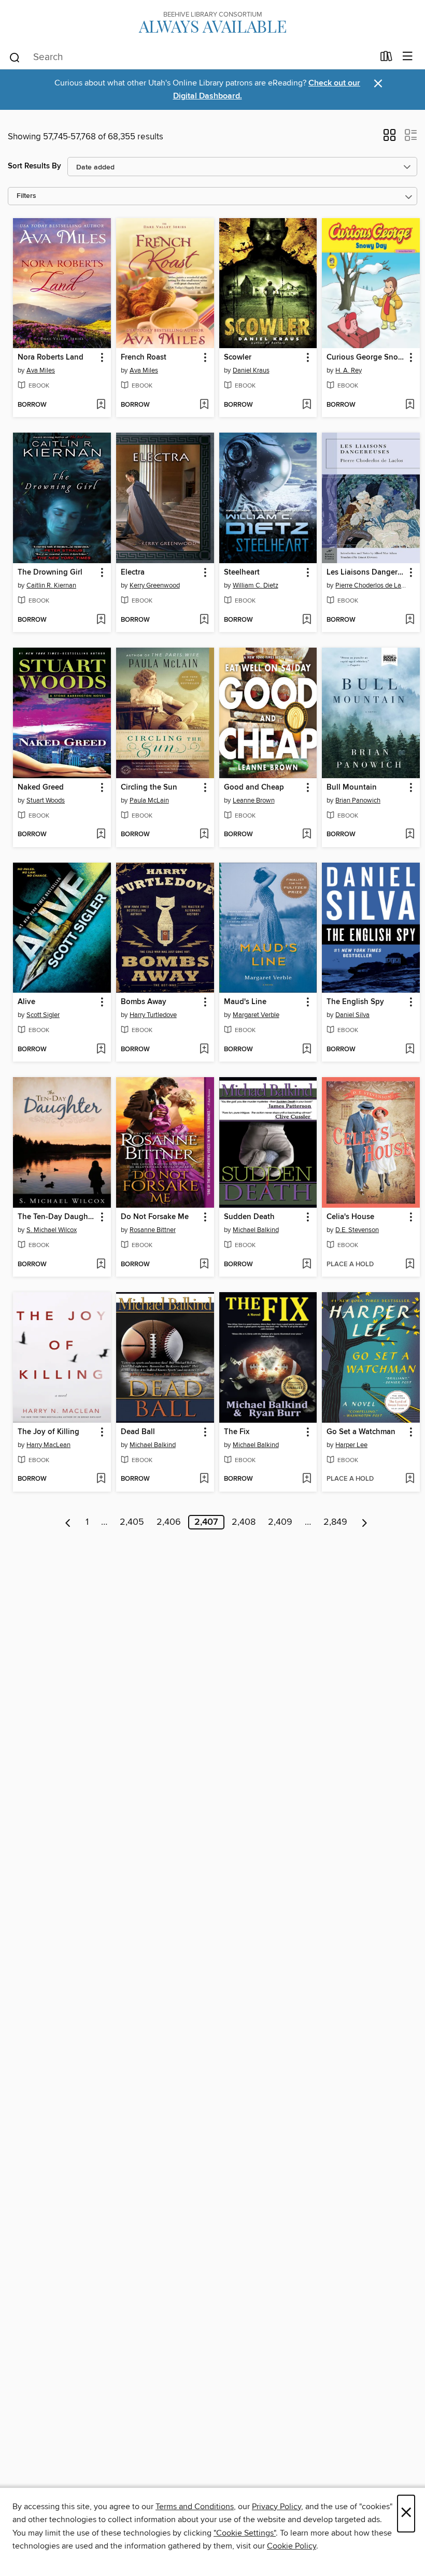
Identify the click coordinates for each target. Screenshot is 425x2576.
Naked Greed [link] (41, 788)
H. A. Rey (349, 370)
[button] (389, 138)
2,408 (244, 1522)
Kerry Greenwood (155, 585)
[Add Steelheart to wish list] (307, 620)
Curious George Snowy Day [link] (366, 357)
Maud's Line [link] (245, 1002)
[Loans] (386, 59)
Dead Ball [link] (138, 1432)
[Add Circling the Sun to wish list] (204, 835)
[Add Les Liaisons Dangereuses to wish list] (410, 620)
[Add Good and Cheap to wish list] (307, 835)
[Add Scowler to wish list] (307, 405)
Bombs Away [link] (144, 1002)
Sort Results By (34, 166)
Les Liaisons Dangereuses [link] (366, 573)
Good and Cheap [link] (254, 788)
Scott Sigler (43, 1015)
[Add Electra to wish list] (204, 620)
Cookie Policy (292, 2546)
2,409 (280, 1522)
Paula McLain (149, 800)
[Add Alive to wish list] (101, 1050)
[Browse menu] (408, 57)
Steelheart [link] (242, 573)
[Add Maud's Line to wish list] (307, 1050)
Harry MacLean (48, 1445)
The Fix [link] (237, 1432)
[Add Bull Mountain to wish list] (410, 835)
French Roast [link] (144, 357)
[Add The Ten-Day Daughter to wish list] (101, 1265)
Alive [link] (26, 1002)
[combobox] (191, 58)
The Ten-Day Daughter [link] (57, 1217)
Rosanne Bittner (153, 1230)
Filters (26, 196)
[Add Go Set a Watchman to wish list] (410, 1479)
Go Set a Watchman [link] (361, 1432)
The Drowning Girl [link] (50, 573)
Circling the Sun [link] (149, 788)
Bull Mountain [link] (352, 788)
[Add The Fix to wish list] (307, 1479)
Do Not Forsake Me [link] (155, 1217)
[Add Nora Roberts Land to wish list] (101, 405)
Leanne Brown (254, 800)
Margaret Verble (256, 1015)
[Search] (15, 57)
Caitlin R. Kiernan (51, 585)
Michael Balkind (256, 1230)
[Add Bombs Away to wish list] (204, 1050)
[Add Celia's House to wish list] (410, 1265)
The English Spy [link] (355, 1002)
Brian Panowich (358, 800)
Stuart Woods (46, 800)
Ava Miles (41, 370)
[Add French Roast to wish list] (204, 405)
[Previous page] (68, 1522)
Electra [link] (133, 573)
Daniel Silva (352, 1015)
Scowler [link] (238, 357)
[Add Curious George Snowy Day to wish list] (410, 405)
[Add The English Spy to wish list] (410, 1050)
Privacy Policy (277, 2507)
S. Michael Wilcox (52, 1230)
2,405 (132, 1522)
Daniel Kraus (251, 370)
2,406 (169, 1522)
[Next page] (365, 1522)
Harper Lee (351, 1445)
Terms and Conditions (195, 2507)
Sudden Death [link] (249, 1217)
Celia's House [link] (350, 1217)
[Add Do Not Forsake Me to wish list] (204, 1265)
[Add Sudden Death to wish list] (307, 1265)
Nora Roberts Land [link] (51, 357)
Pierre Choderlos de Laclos (372, 585)
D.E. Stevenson (357, 1230)
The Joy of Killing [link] (48, 1432)
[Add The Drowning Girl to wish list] (101, 620)
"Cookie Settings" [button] (245, 2533)
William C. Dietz (256, 585)
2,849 (335, 1522)
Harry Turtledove (153, 1015)
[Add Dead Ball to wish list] (204, 1479)
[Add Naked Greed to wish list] (101, 835)
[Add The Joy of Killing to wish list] (101, 1479)
